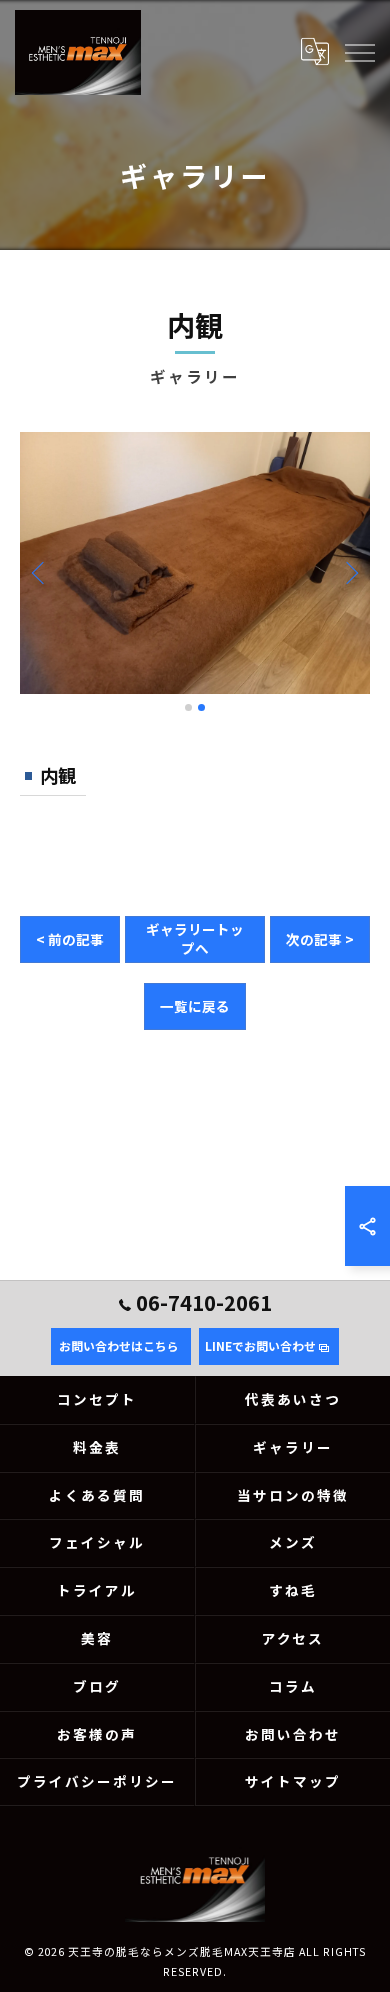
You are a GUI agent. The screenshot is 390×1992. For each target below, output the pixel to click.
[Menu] (359, 52)
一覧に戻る (195, 1006)
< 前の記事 (70, 939)
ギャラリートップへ (195, 938)
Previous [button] (40, 572)
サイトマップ (293, 1781)
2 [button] (201, 707)
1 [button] (188, 707)
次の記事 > (320, 939)
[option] (195, 563)
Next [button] (350, 572)
